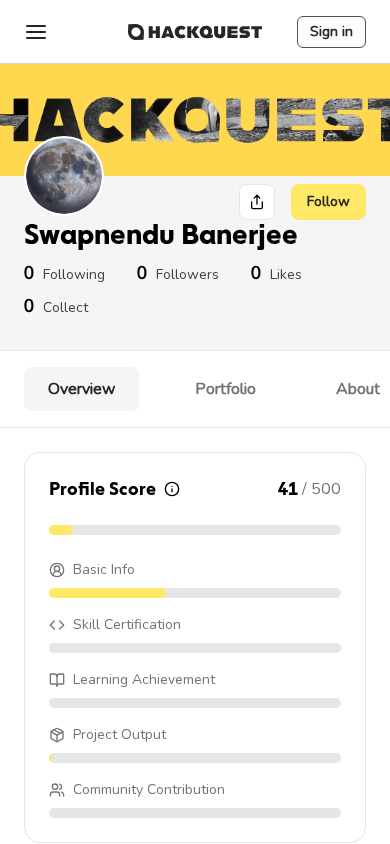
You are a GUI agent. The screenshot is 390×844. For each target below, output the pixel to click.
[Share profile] (257, 202)
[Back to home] (195, 32)
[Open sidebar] (36, 32)
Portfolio (225, 389)
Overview (81, 389)
